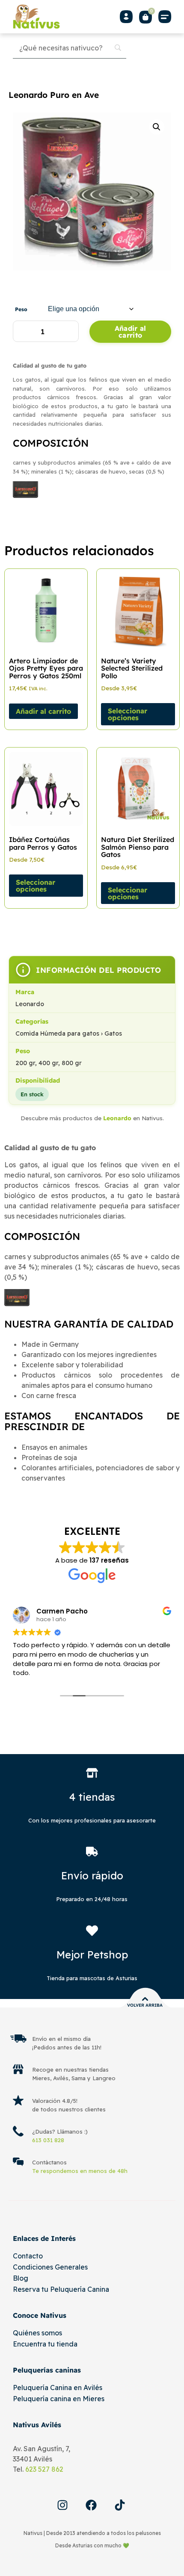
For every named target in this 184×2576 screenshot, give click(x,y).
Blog (21, 2278)
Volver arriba (145, 2005)
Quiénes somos (37, 2333)
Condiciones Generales (50, 2267)
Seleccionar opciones (128, 714)
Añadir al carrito (131, 332)
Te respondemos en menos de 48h (80, 2171)
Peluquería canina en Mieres (59, 2399)
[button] (165, 16)
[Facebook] (91, 2505)
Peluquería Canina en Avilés (58, 2388)
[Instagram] (62, 2505)
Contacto (28, 2256)
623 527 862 (44, 2469)
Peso (21, 309)
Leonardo (117, 1118)
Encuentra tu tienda (45, 2344)
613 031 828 (48, 2140)
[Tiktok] (120, 2505)
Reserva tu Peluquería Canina (61, 2289)
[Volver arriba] (145, 1999)
